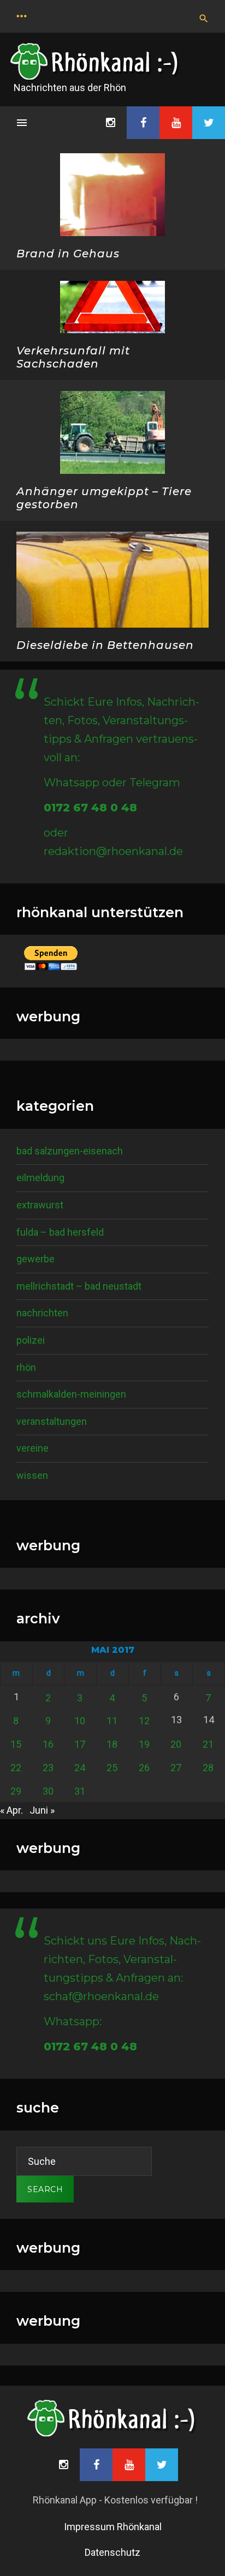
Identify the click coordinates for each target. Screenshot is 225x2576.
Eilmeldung (40, 1178)
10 (80, 1721)
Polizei (31, 1340)
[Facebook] (143, 123)
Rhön (26, 1367)
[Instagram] (110, 123)
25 (112, 1768)
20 (176, 1744)
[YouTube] (176, 123)
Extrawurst (40, 1205)
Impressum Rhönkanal (113, 2527)
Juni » (42, 1810)
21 (208, 1744)
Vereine (32, 1448)
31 (80, 1791)
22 (16, 1768)
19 (144, 1744)
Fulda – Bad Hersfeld (60, 1232)
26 (144, 1768)
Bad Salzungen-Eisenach (70, 1151)
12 (144, 1721)
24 (80, 1768)
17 (80, 1744)
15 (16, 1744)
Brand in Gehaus (68, 254)
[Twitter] (209, 123)
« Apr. (11, 1810)
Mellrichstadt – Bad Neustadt (79, 1286)
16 (48, 1744)
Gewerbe (35, 1259)
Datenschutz (112, 2552)
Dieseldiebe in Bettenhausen (105, 645)
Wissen (32, 1475)
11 (112, 1721)
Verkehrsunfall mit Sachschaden (73, 357)
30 (48, 1791)
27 (176, 1768)
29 (16, 1791)
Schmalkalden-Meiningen (71, 1394)
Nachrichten (42, 1313)
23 (48, 1768)
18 (112, 1744)
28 (208, 1768)
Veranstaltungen (52, 1421)
